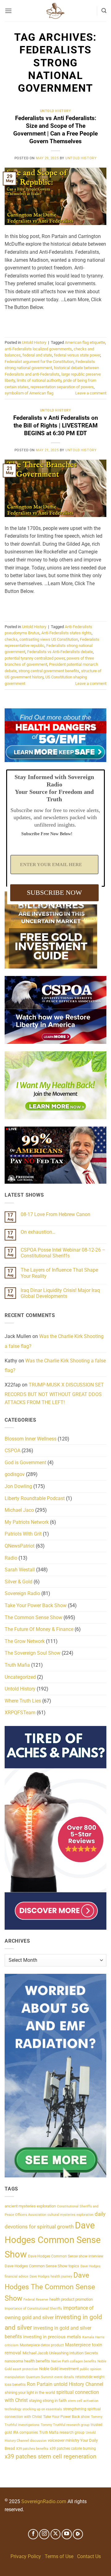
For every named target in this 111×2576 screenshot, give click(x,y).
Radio (11, 1558)
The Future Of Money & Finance (39, 1629)
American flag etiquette (85, 342)
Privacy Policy (26, 2556)
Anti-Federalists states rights (66, 633)
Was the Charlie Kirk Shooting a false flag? (55, 1366)
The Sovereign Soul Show (33, 1653)
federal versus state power (77, 355)
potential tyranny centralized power (35, 658)
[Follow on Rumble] (78, 2534)
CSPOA (12, 1451)
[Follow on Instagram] (44, 2534)
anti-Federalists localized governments (38, 349)
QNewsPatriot (20, 1546)
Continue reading (55, 322)
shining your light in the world (30, 2393)
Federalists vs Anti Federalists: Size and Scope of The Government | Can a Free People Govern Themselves (55, 130)
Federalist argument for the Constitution (39, 362)
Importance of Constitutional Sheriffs (33, 2309)
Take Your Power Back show (66, 2417)
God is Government (25, 1463)
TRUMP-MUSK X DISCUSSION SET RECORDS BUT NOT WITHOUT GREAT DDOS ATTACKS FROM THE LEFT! (54, 1394)
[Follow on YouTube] (67, 2534)
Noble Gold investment (59, 2369)
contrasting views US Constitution (49, 639)
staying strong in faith (48, 2401)
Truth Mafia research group (62, 2432)
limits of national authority (39, 380)
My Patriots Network (27, 1522)
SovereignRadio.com (44, 2501)
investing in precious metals (52, 2337)
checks (11, 639)
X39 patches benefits (32, 2449)
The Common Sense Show (33, 1617)
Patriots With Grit (23, 1534)
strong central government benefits (49, 671)
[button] (8, 11)
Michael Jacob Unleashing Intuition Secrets (60, 2353)
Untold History (56, 111)
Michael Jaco (19, 1510)
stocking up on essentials (42, 2409)
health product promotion (71, 2299)
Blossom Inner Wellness (31, 1439)
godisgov (15, 1474)
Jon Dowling (18, 1486)
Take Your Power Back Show (36, 1605)
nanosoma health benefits (27, 2361)
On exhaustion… (38, 1232)
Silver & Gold (18, 1582)
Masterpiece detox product (42, 2345)
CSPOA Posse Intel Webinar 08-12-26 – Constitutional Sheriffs (63, 1253)
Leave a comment (91, 393)
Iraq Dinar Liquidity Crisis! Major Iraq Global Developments (60, 1293)
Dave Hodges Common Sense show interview (66, 2256)
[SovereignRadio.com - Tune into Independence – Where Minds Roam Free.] (55, 11)
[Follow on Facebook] (33, 2534)
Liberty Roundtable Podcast (35, 1498)
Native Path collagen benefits (74, 2361)
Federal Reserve (36, 2300)
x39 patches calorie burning (73, 2449)
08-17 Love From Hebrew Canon (55, 1214)
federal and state (37, 355)
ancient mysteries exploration (30, 2206)
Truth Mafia (17, 1665)
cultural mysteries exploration (70, 2215)
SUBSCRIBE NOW (54, 892)
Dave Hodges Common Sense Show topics (42, 2266)
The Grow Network (25, 1641)
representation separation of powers (62, 387)
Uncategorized (20, 1677)
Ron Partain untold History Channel (65, 2384)
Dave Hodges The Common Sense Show (50, 2287)
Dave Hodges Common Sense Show (53, 2240)
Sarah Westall (20, 1570)
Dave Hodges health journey (51, 2276)
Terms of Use (59, 2556)
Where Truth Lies (23, 1701)
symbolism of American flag (29, 393)
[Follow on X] (56, 2534)
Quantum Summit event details (50, 2377)
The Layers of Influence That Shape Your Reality (59, 1273)
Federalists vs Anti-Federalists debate (60, 652)
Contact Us (89, 2556)
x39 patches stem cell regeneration (51, 2456)
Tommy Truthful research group (65, 2425)
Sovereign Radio (22, 1593)
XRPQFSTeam (20, 1713)
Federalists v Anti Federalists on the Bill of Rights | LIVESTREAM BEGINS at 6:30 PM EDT (56, 425)
